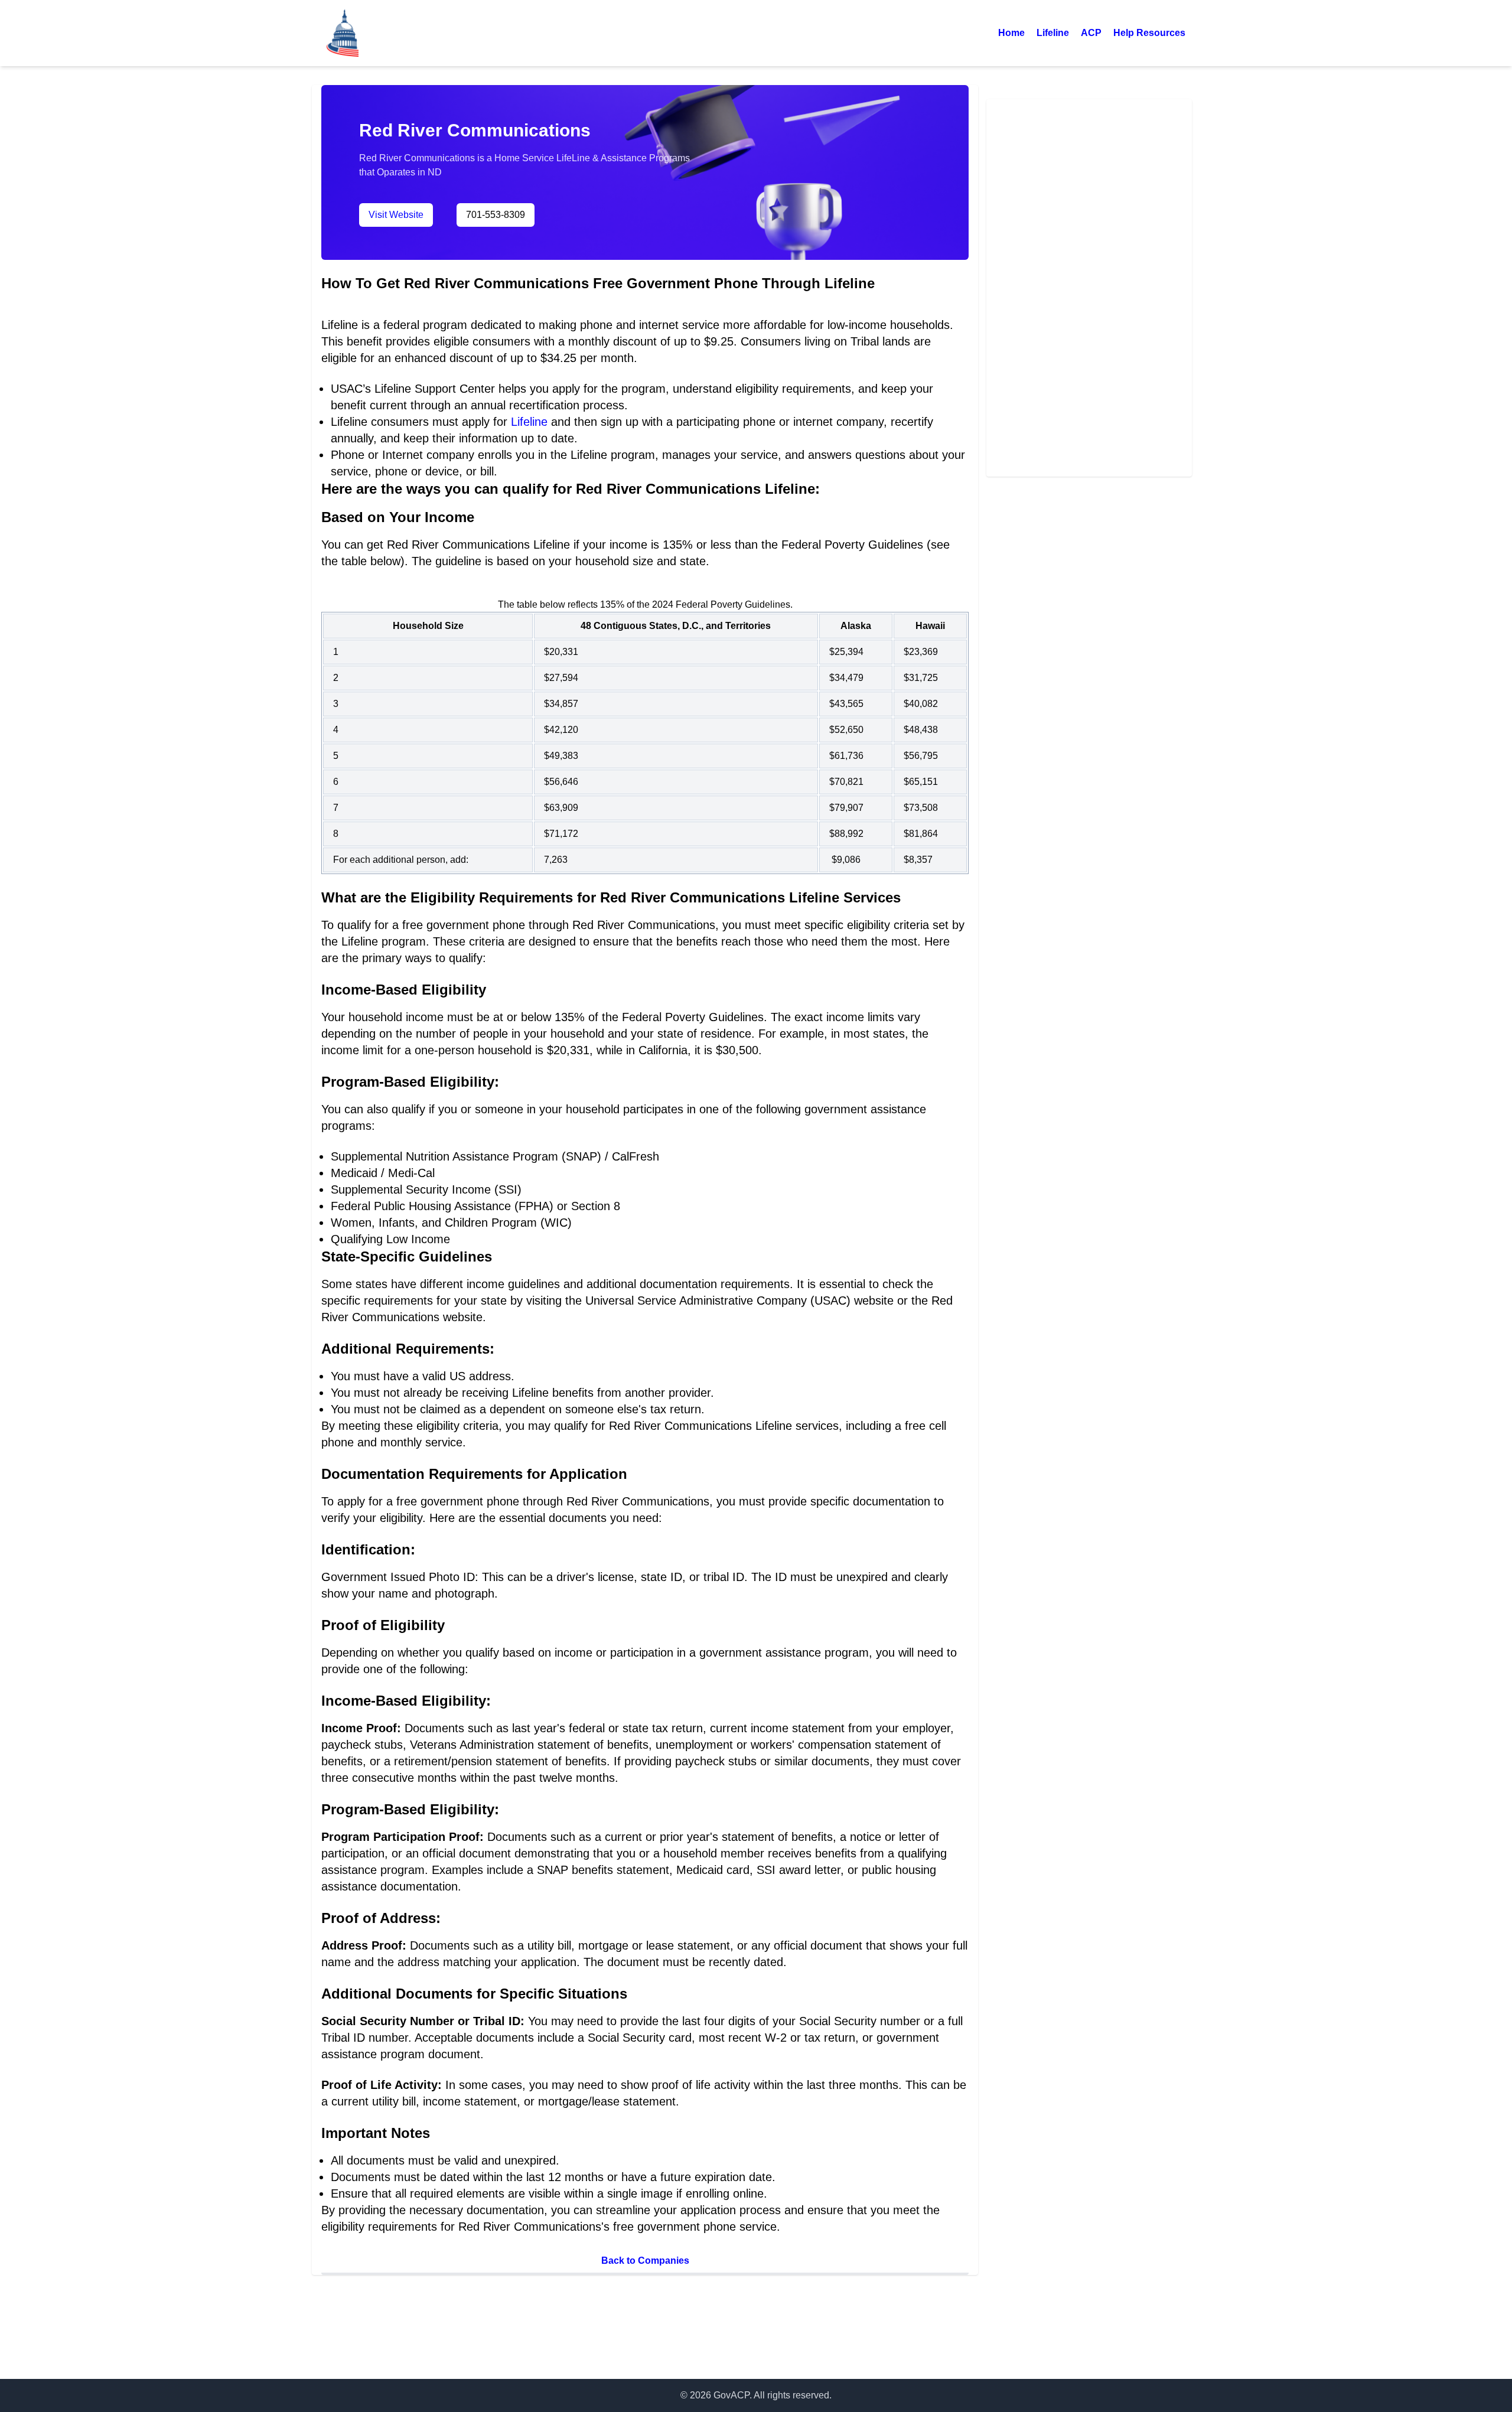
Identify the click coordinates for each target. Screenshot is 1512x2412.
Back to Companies (645, 2261)
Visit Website (396, 215)
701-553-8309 (496, 215)
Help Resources (1149, 33)
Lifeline (1053, 33)
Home (1011, 33)
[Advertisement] (1089, 286)
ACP (1091, 33)
